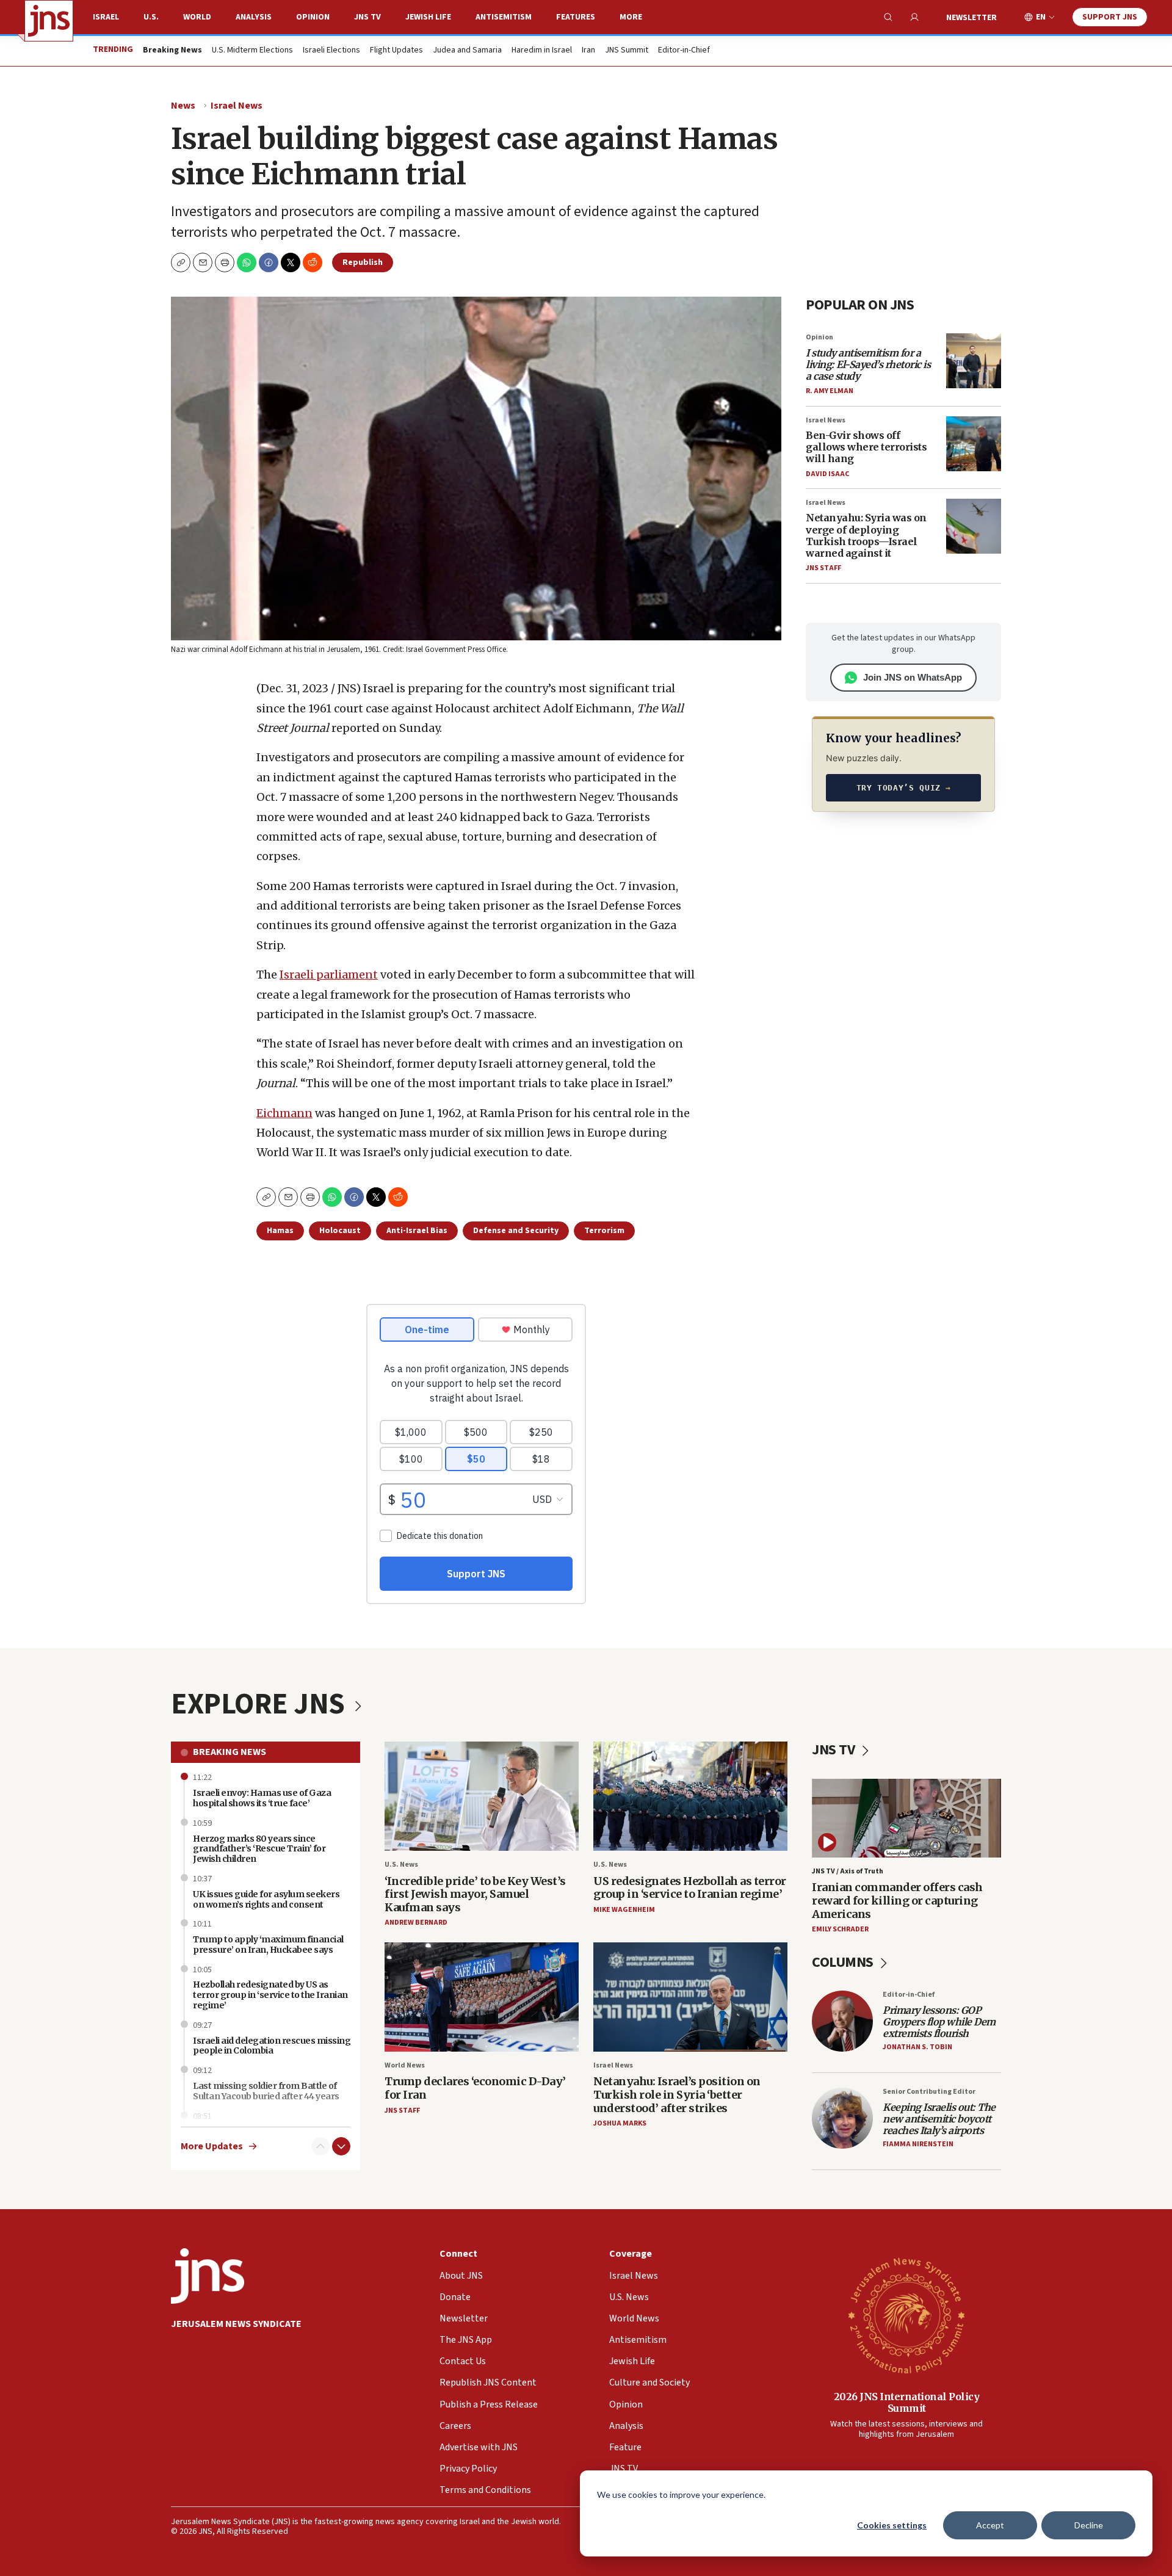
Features (576, 17)
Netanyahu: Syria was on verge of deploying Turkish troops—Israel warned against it (866, 535)
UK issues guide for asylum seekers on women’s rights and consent (266, 1899)
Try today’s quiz (904, 788)
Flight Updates (396, 51)
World (197, 17)
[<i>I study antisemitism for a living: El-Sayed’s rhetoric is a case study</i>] (974, 361)
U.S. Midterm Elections (252, 51)
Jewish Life (428, 17)
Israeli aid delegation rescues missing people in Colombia (272, 2046)
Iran (588, 51)
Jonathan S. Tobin (917, 2047)
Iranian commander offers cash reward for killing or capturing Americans (897, 1900)
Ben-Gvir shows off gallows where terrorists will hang (866, 447)
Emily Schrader (840, 1929)
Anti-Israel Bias (417, 1231)
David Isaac (827, 474)
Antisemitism (504, 17)
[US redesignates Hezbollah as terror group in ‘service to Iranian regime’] (690, 1796)
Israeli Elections (331, 51)
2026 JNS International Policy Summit (907, 2402)
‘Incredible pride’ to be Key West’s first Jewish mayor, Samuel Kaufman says (475, 1894)
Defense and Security (516, 1231)
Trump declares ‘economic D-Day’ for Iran (475, 2088)
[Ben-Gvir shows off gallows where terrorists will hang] (974, 444)
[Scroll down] (341, 2146)
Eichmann (284, 1113)
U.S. (151, 17)
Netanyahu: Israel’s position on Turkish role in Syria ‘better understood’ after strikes (677, 2094)
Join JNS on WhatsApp (913, 677)
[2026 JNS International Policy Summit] (906, 2315)
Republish (363, 262)
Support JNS (1110, 17)
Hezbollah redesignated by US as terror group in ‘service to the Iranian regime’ (270, 1995)
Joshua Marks (620, 2123)
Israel (106, 17)
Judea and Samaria (467, 51)
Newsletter (971, 18)
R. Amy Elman (830, 391)
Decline (1089, 2525)
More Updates (212, 2147)
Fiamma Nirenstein (918, 2144)
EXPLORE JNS (261, 1704)
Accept (990, 2525)
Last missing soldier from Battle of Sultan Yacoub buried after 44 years (266, 2091)
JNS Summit (627, 51)
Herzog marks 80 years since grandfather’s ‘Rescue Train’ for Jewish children (259, 1849)
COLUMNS (844, 1962)
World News (405, 2065)
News (183, 106)
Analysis (254, 17)
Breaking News (230, 1752)
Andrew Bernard (416, 1923)
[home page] (49, 21)
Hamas (280, 1231)
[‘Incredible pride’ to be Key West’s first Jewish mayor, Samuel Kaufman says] (482, 1796)
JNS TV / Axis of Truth (848, 1871)
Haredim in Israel (542, 51)
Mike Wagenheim (624, 1910)
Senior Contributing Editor (929, 2092)
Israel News (237, 106)
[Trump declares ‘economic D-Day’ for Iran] (482, 1997)
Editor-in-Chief (684, 51)
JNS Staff (823, 568)
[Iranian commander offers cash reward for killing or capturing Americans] (906, 1818)
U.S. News (401, 1865)
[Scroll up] (320, 2146)
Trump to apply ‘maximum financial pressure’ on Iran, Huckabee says (268, 1945)
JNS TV (367, 17)
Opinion (313, 17)
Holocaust (340, 1231)
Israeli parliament (329, 975)
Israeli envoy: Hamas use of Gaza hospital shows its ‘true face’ (262, 1798)
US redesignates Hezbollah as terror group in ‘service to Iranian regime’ (690, 1888)
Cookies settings (892, 2525)
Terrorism (604, 1231)
